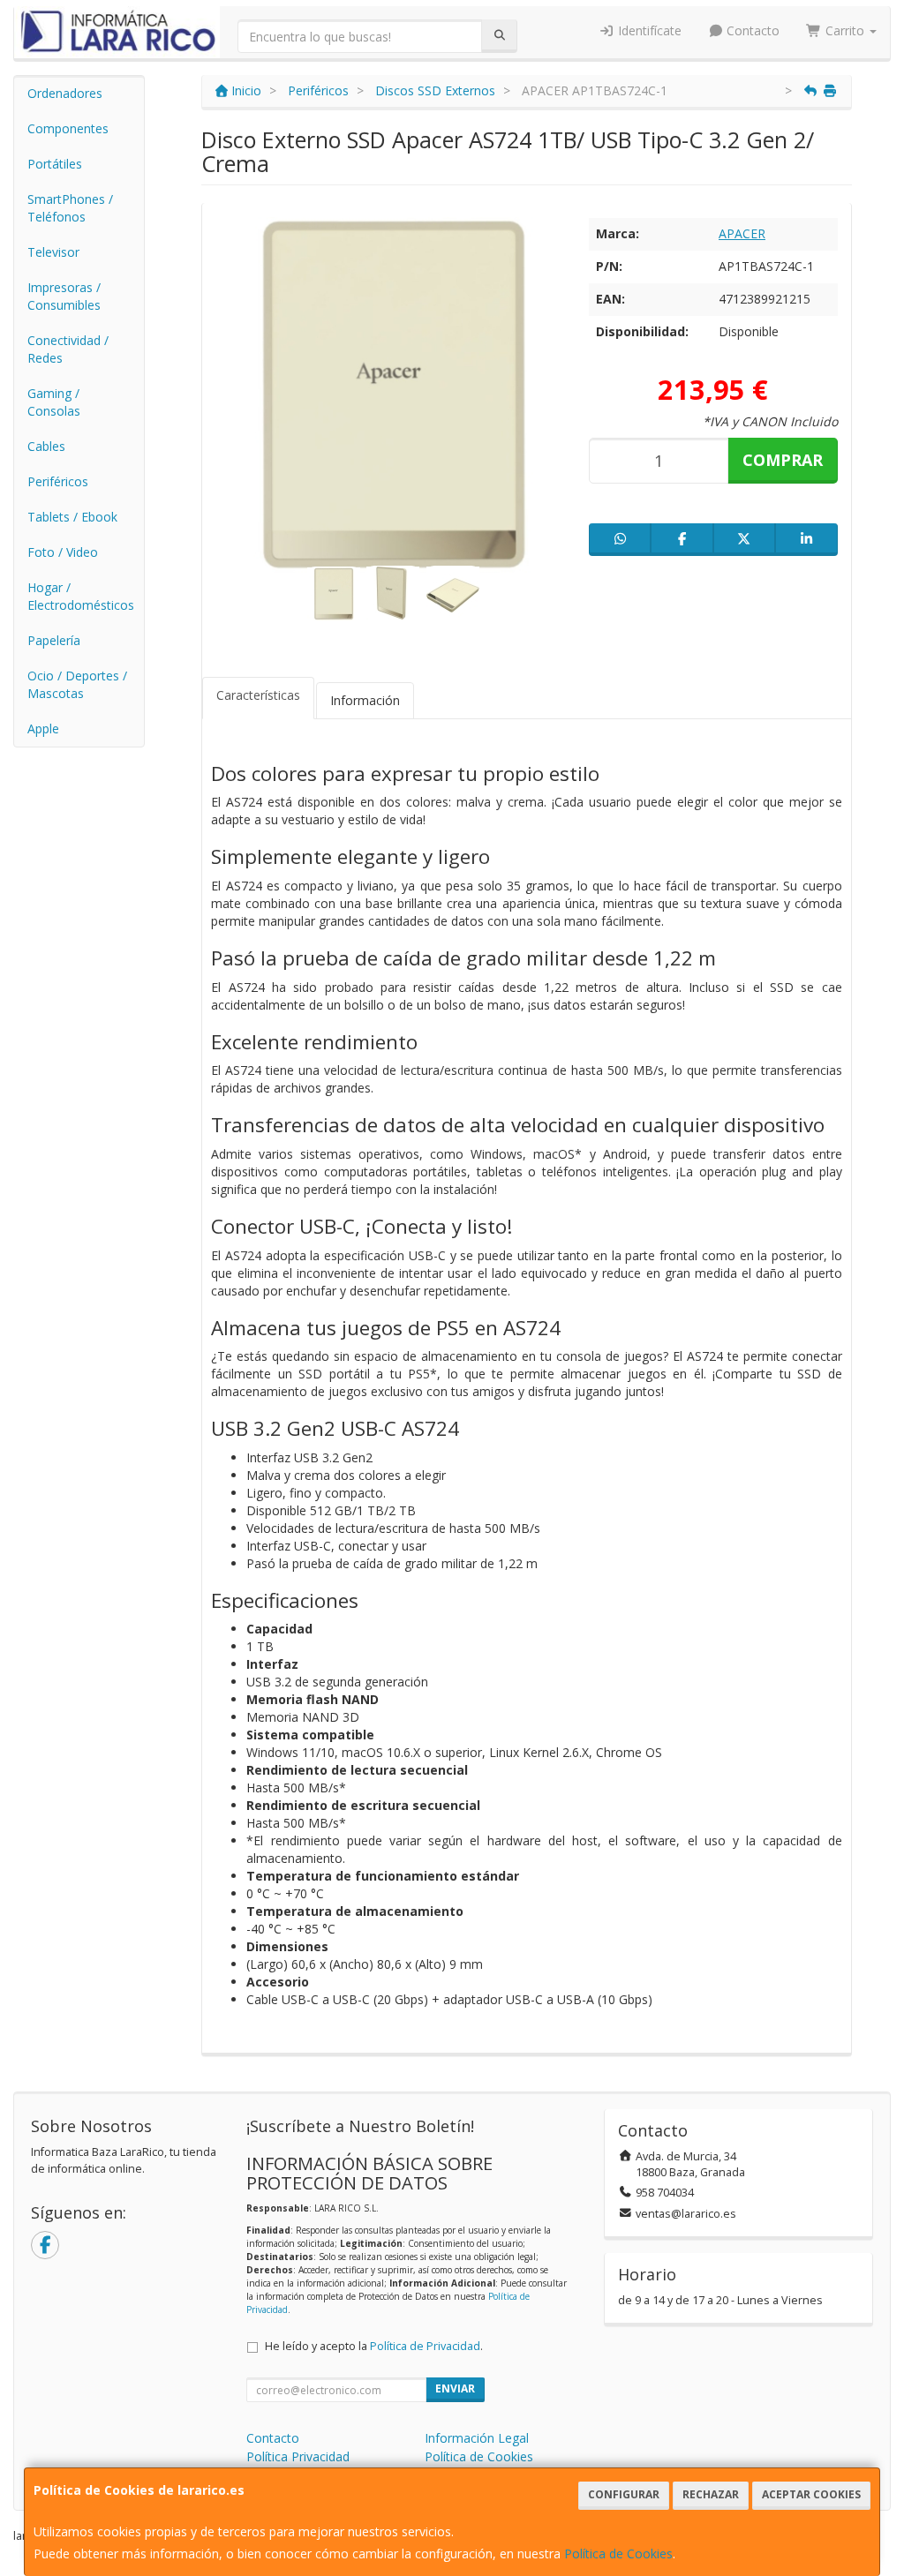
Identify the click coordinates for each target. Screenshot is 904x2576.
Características (258, 695)
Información (365, 700)
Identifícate (648, 30)
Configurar (624, 2494)
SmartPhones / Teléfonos (70, 208)
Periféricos (58, 481)
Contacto (751, 30)
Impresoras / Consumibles (64, 296)
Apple (43, 728)
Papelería (54, 640)
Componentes (68, 128)
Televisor (53, 252)
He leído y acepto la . (374, 2346)
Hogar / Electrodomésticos (81, 596)
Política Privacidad (298, 2456)
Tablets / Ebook (72, 517)
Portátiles (55, 164)
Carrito (845, 30)
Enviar (455, 2388)
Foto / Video (63, 552)
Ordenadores (65, 93)
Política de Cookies (618, 2553)
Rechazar (711, 2494)
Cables (46, 446)
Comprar (783, 460)
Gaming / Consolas (54, 402)
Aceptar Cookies (811, 2494)
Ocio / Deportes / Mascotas (77, 684)
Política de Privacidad (425, 2346)
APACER (742, 233)
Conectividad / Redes (68, 349)
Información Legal (477, 2438)
